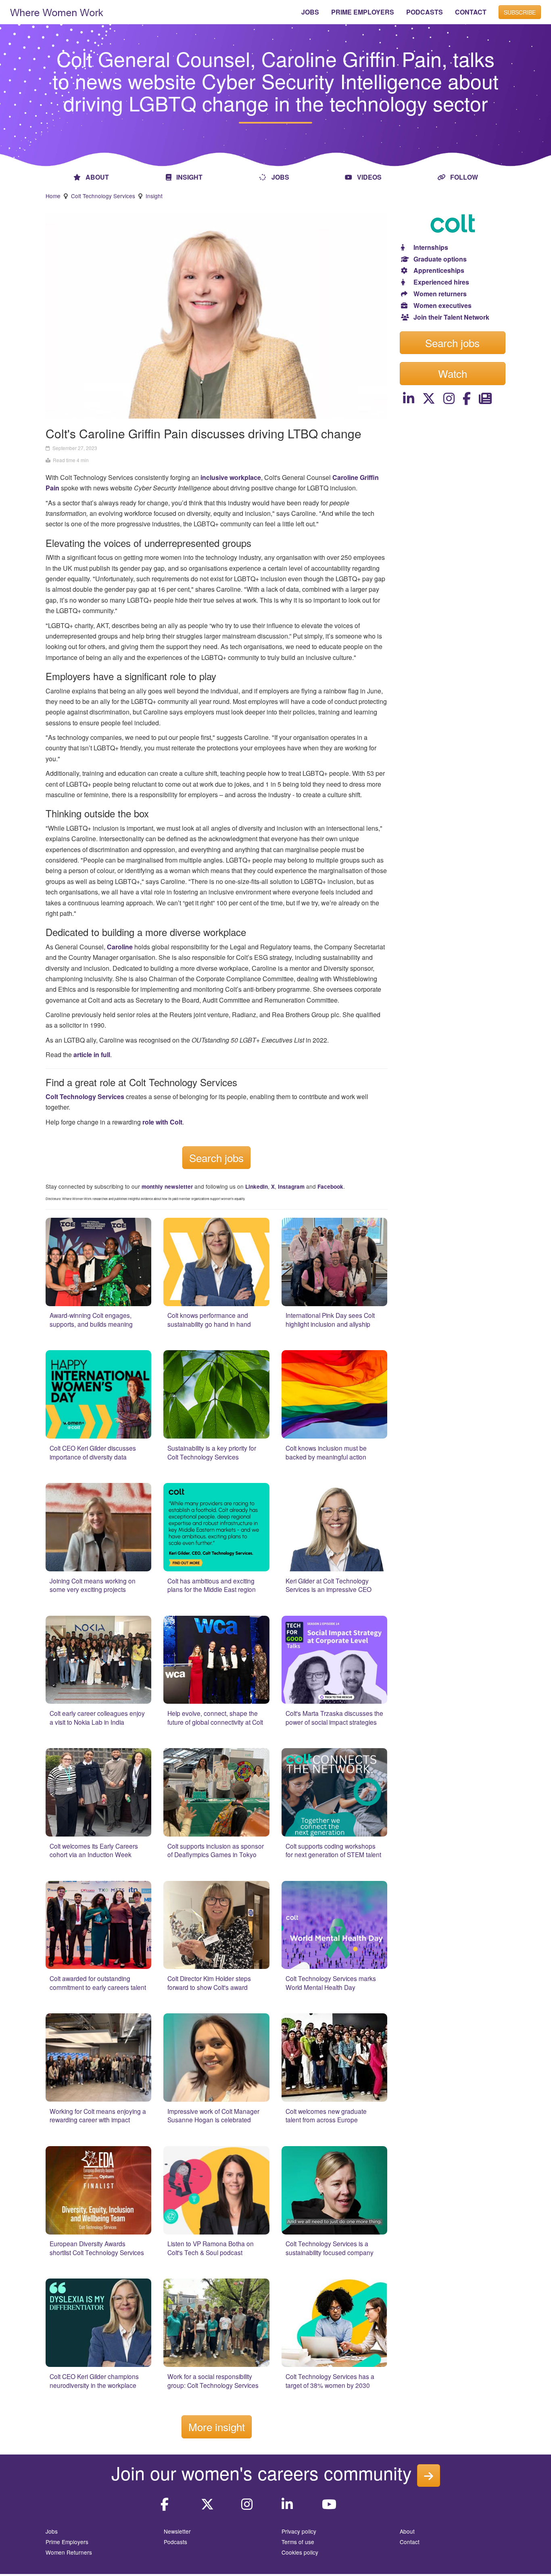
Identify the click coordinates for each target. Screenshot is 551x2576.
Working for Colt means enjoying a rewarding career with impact (98, 2115)
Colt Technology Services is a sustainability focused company (330, 2248)
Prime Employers (67, 2542)
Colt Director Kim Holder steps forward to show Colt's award (209, 1983)
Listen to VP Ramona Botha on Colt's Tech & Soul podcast (211, 2248)
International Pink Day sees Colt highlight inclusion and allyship (330, 1319)
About (407, 2531)
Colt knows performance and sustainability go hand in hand (209, 1319)
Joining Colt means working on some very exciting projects (93, 1585)
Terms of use (298, 2542)
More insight (217, 2426)
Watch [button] (453, 373)
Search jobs (216, 1157)
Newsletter (177, 2531)
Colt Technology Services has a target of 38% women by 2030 (330, 2381)
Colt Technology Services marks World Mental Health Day (331, 1983)
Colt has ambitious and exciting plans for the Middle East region (212, 1585)
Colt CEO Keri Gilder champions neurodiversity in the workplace (94, 2381)
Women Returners (69, 2552)
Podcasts (175, 2542)
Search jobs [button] (452, 342)
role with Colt (162, 1122)
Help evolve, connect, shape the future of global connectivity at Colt (215, 1717)
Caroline (120, 947)
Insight (154, 196)
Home (53, 196)
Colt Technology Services (103, 196)
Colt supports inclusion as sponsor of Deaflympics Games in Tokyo (216, 1850)
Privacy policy (299, 2531)
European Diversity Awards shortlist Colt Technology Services (97, 2248)
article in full (92, 1054)
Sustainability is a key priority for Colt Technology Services (212, 1452)
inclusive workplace (231, 477)
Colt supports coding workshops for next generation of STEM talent (333, 1850)
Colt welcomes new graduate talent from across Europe (326, 2115)
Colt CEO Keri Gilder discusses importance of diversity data (93, 1452)
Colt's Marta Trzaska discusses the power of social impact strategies (334, 1717)
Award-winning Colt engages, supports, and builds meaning (91, 1319)
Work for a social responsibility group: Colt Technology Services (213, 2381)
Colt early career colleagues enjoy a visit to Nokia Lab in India (97, 1717)
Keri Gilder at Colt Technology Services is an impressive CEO (329, 1585)
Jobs (52, 2531)
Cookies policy (300, 2552)
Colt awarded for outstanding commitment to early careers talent (98, 1983)
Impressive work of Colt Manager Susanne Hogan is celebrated (213, 2115)
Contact (410, 2542)
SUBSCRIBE (520, 12)
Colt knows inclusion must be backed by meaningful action (326, 1452)
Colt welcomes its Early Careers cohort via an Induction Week (94, 1850)
